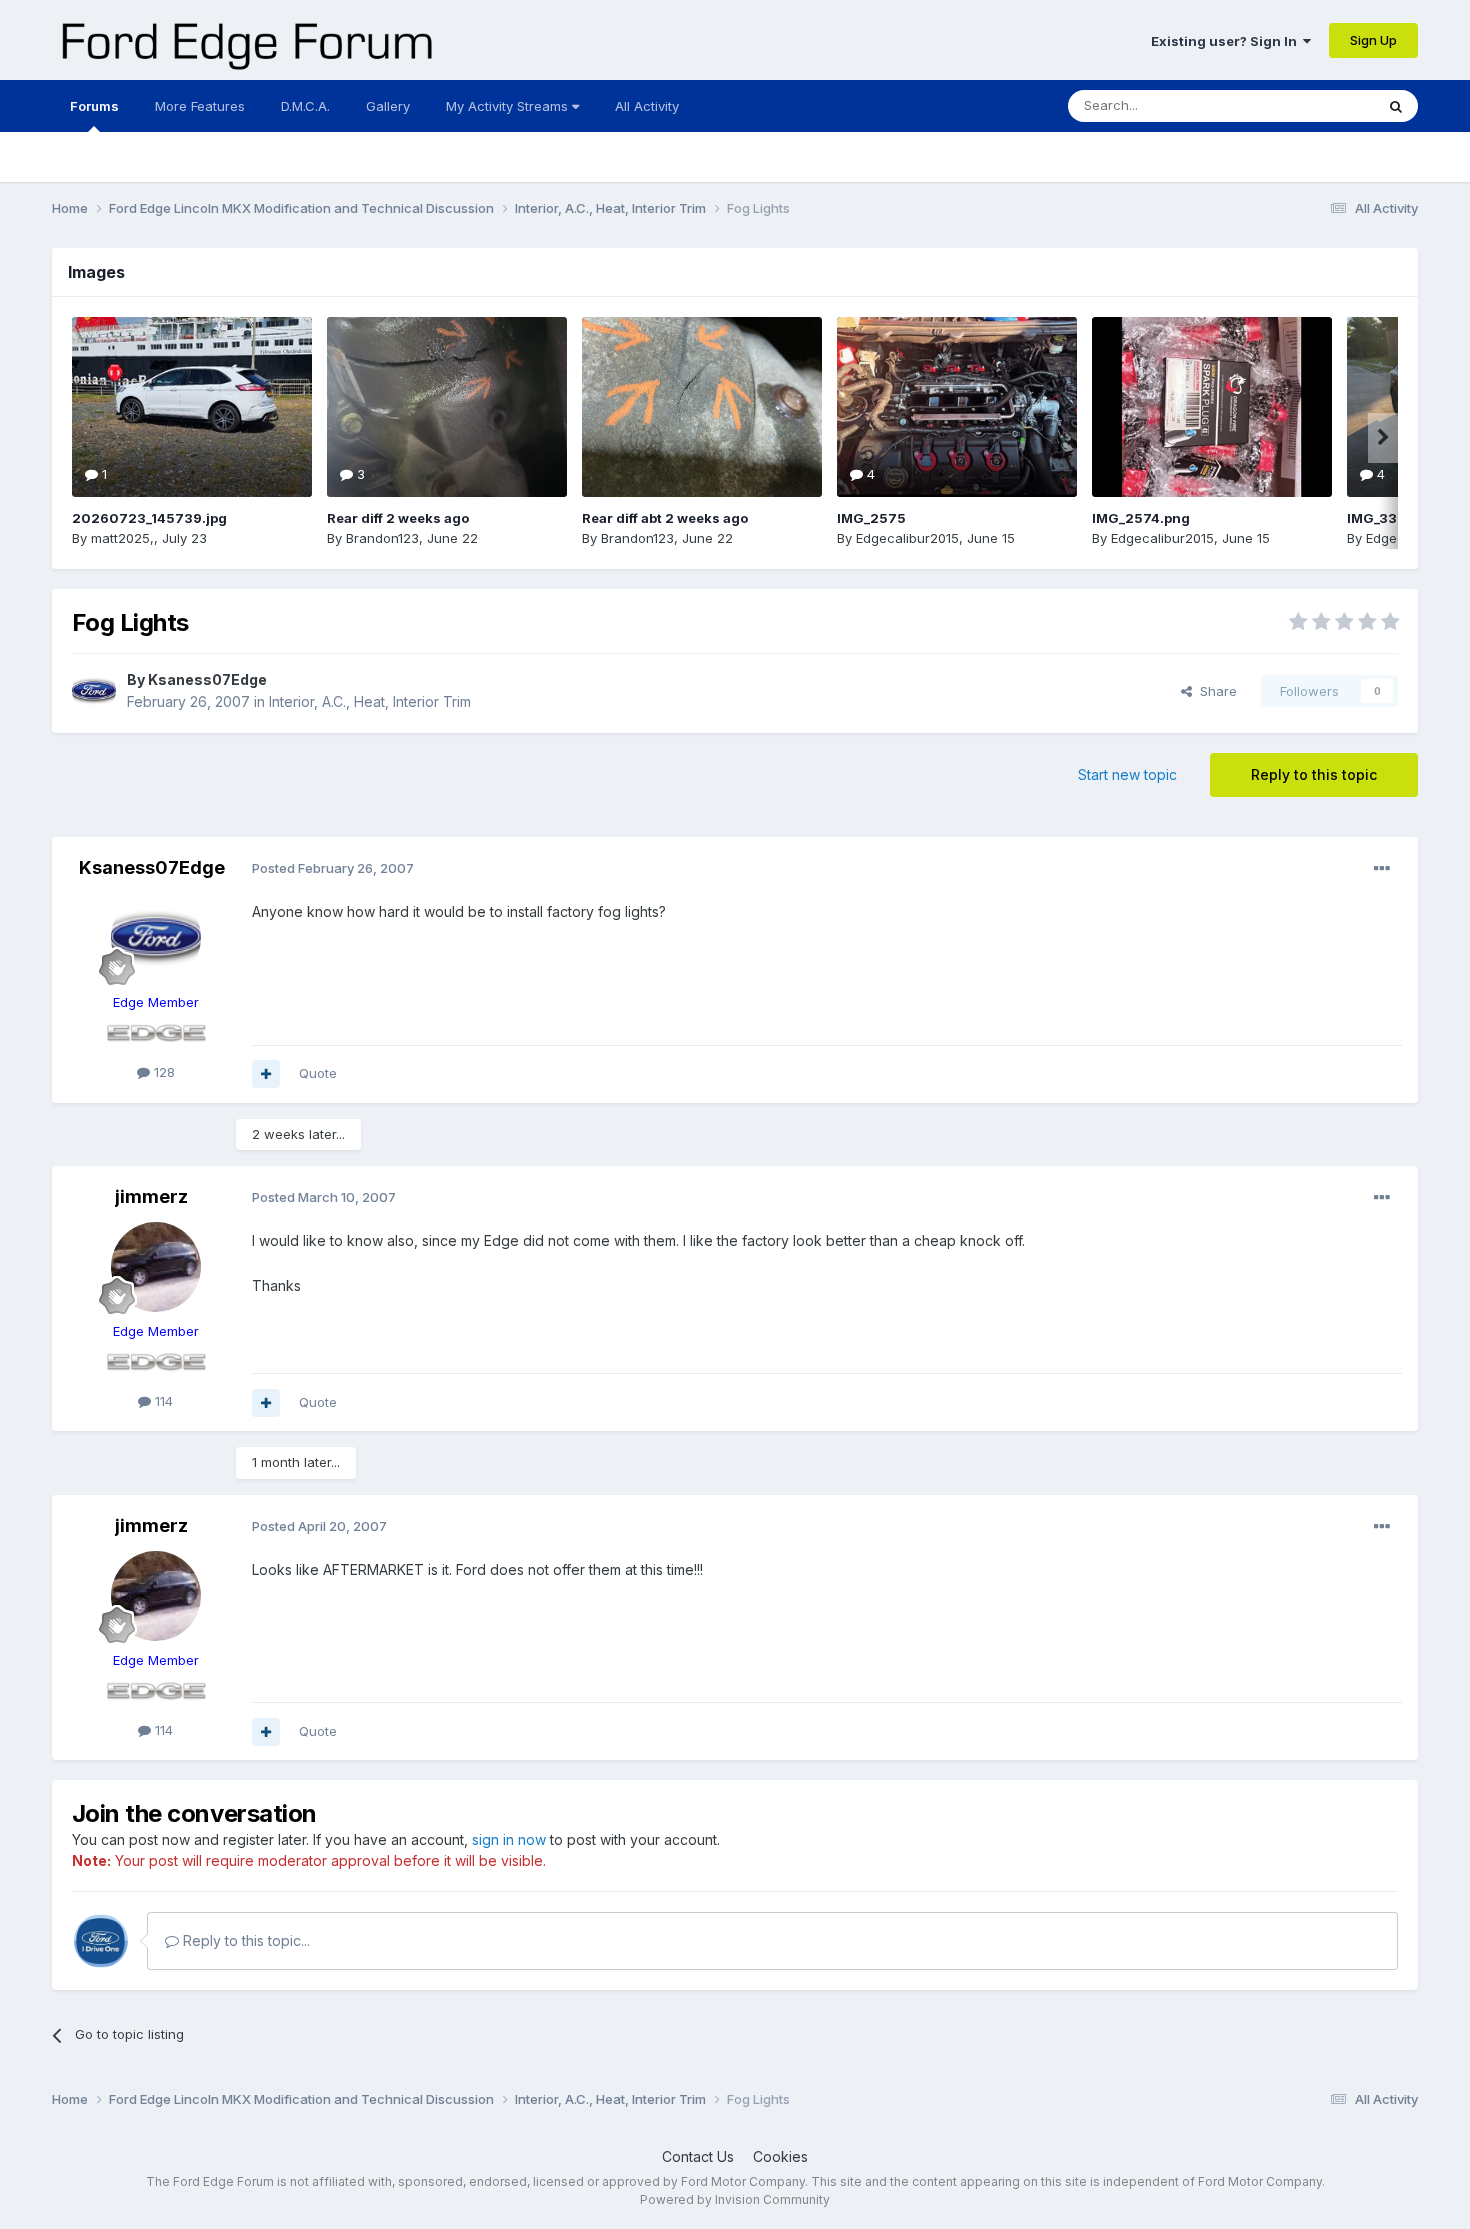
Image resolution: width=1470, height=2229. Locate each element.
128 (162, 1072)
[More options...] (1382, 869)
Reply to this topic (1314, 774)
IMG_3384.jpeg (1397, 518)
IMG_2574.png (1141, 518)
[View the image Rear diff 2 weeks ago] (447, 407)
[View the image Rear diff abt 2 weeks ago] (702, 407)
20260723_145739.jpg (149, 518)
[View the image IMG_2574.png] (1212, 407)
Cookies (780, 2156)
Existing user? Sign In (1227, 41)
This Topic (1315, 105)
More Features (200, 106)
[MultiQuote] (266, 1074)
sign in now (509, 1839)
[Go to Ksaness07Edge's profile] (94, 691)
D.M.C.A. (305, 106)
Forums (94, 106)
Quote (318, 1073)
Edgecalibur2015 (907, 538)
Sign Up (1373, 40)
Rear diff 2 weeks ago (398, 518)
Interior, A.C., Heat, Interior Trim (370, 701)
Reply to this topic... (244, 1940)
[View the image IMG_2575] (957, 407)
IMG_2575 (871, 518)
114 (162, 1401)
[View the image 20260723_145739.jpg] (192, 407)
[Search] (1396, 106)
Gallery (388, 106)
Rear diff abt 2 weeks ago (665, 518)
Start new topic (1127, 774)
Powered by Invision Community (735, 2199)
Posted (333, 868)
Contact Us (698, 2156)
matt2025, (122, 538)
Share (1214, 691)
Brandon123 (382, 538)
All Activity (647, 106)
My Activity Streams (509, 106)
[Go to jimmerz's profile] (156, 1267)
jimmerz (151, 1196)
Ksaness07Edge (207, 679)
